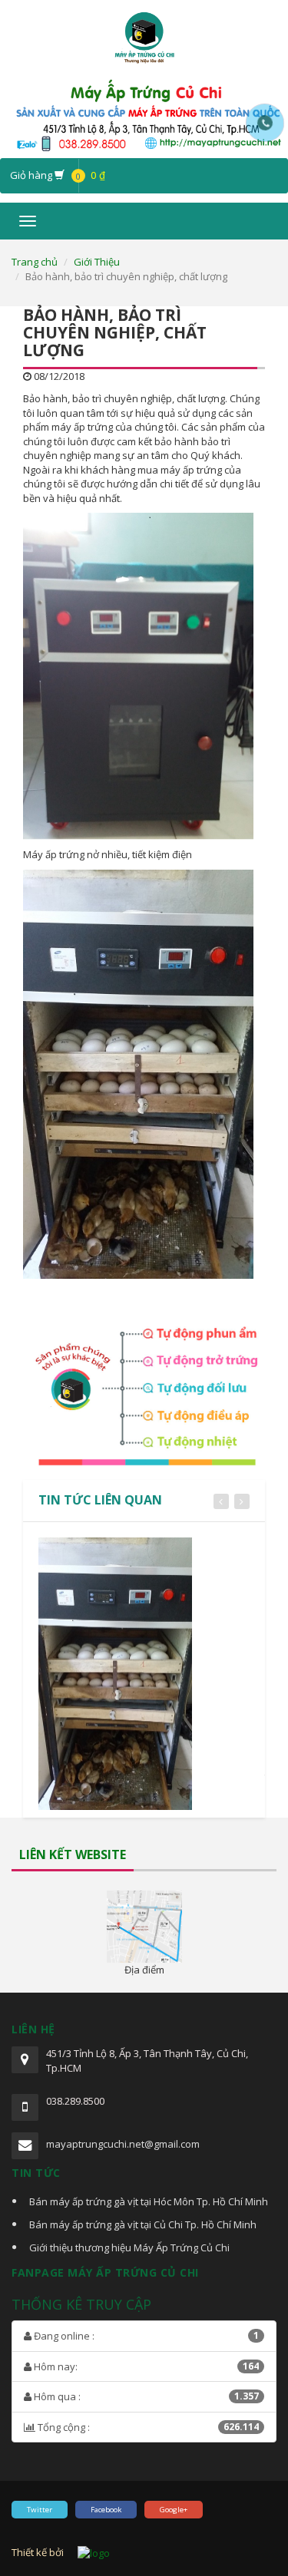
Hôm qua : (145, 2396)
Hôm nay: (145, 2366)
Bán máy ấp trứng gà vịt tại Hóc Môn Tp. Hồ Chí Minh (149, 2201)
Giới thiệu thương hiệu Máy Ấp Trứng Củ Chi (129, 2247)
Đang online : (145, 2336)
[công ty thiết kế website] (94, 2552)
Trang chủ (35, 262)
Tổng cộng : (147, 2427)
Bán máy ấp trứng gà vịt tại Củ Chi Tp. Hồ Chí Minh (143, 2224)
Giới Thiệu (97, 262)
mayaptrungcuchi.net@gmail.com (123, 2144)
